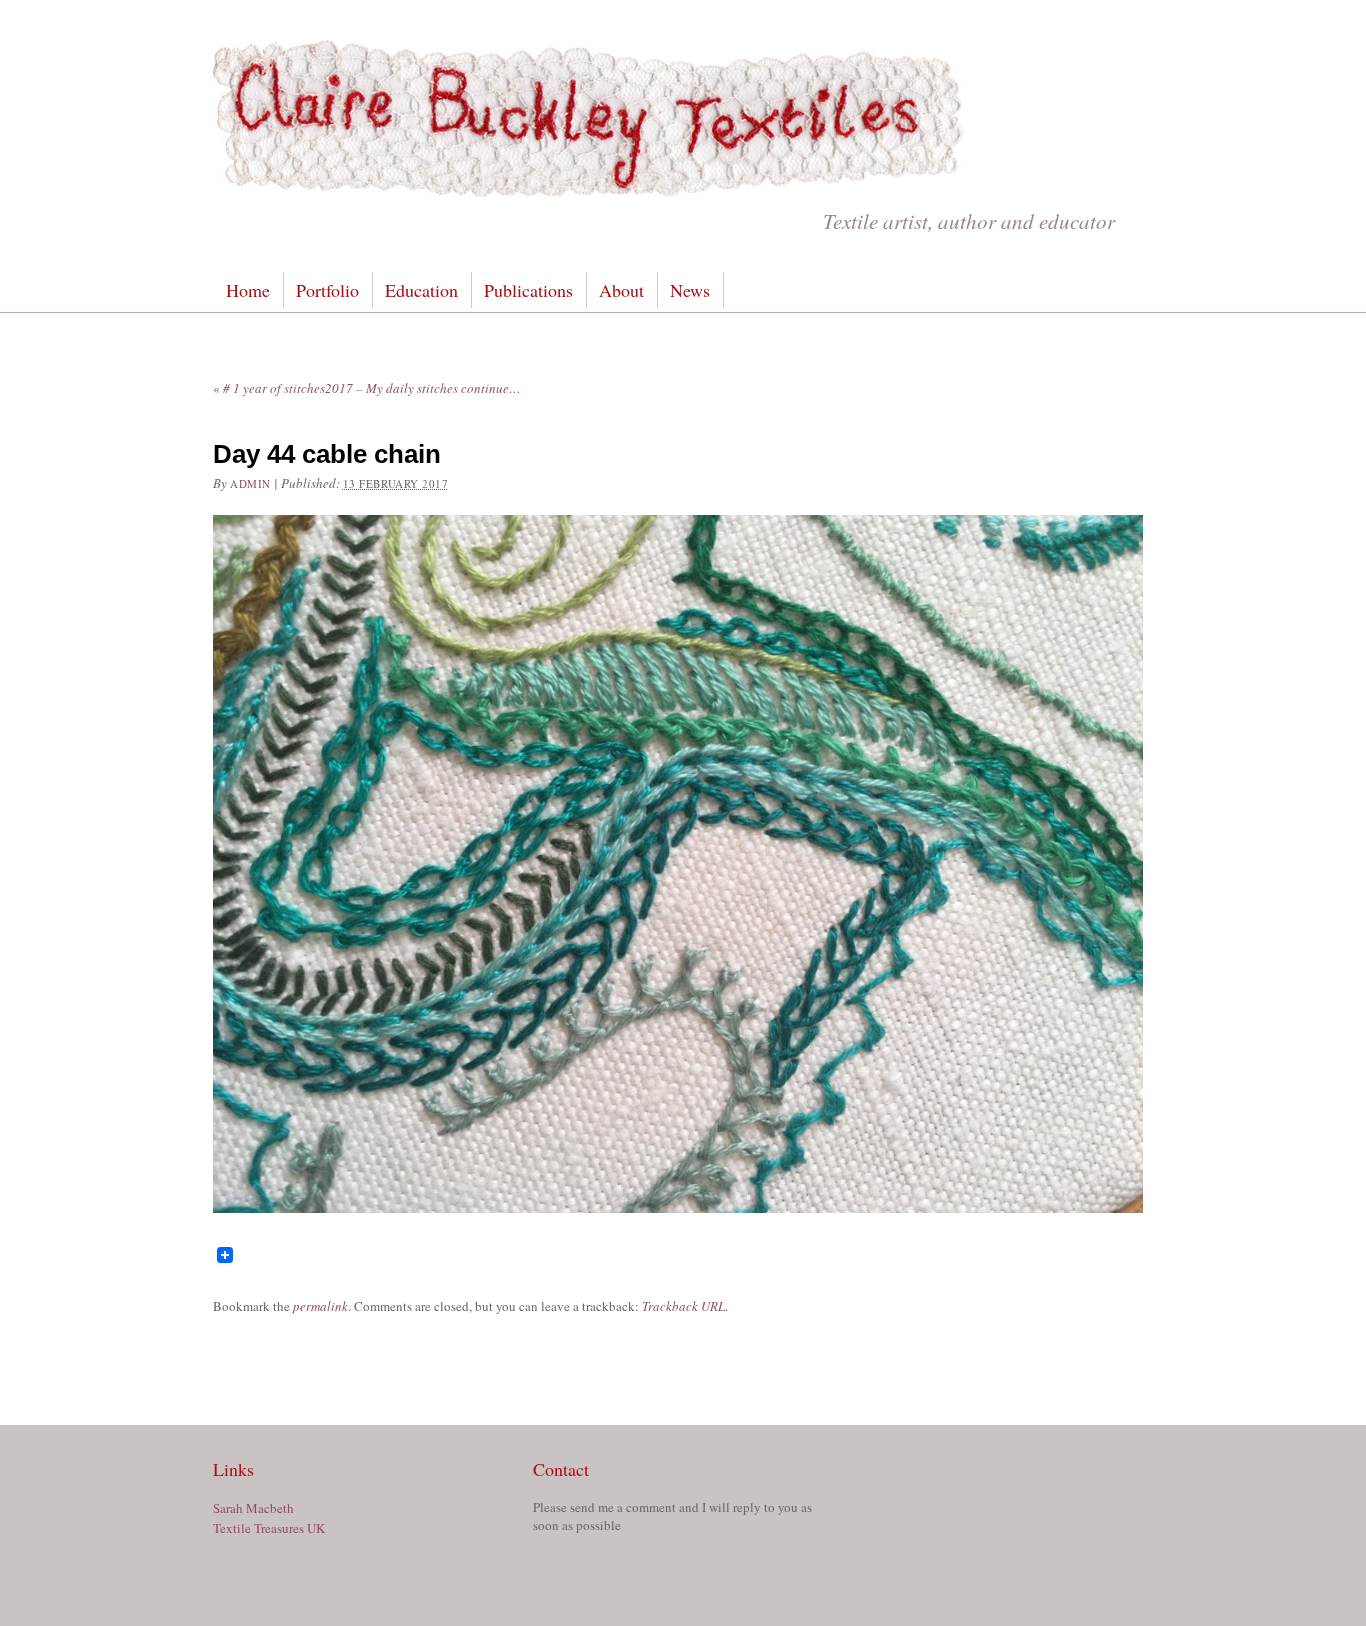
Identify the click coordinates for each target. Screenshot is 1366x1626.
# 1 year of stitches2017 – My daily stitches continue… (367, 388)
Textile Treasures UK (269, 1528)
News (690, 290)
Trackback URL (683, 1306)
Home (248, 290)
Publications (528, 290)
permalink (320, 1306)
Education (421, 290)
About (621, 290)
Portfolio (327, 290)
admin (250, 483)
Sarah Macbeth (253, 1508)
